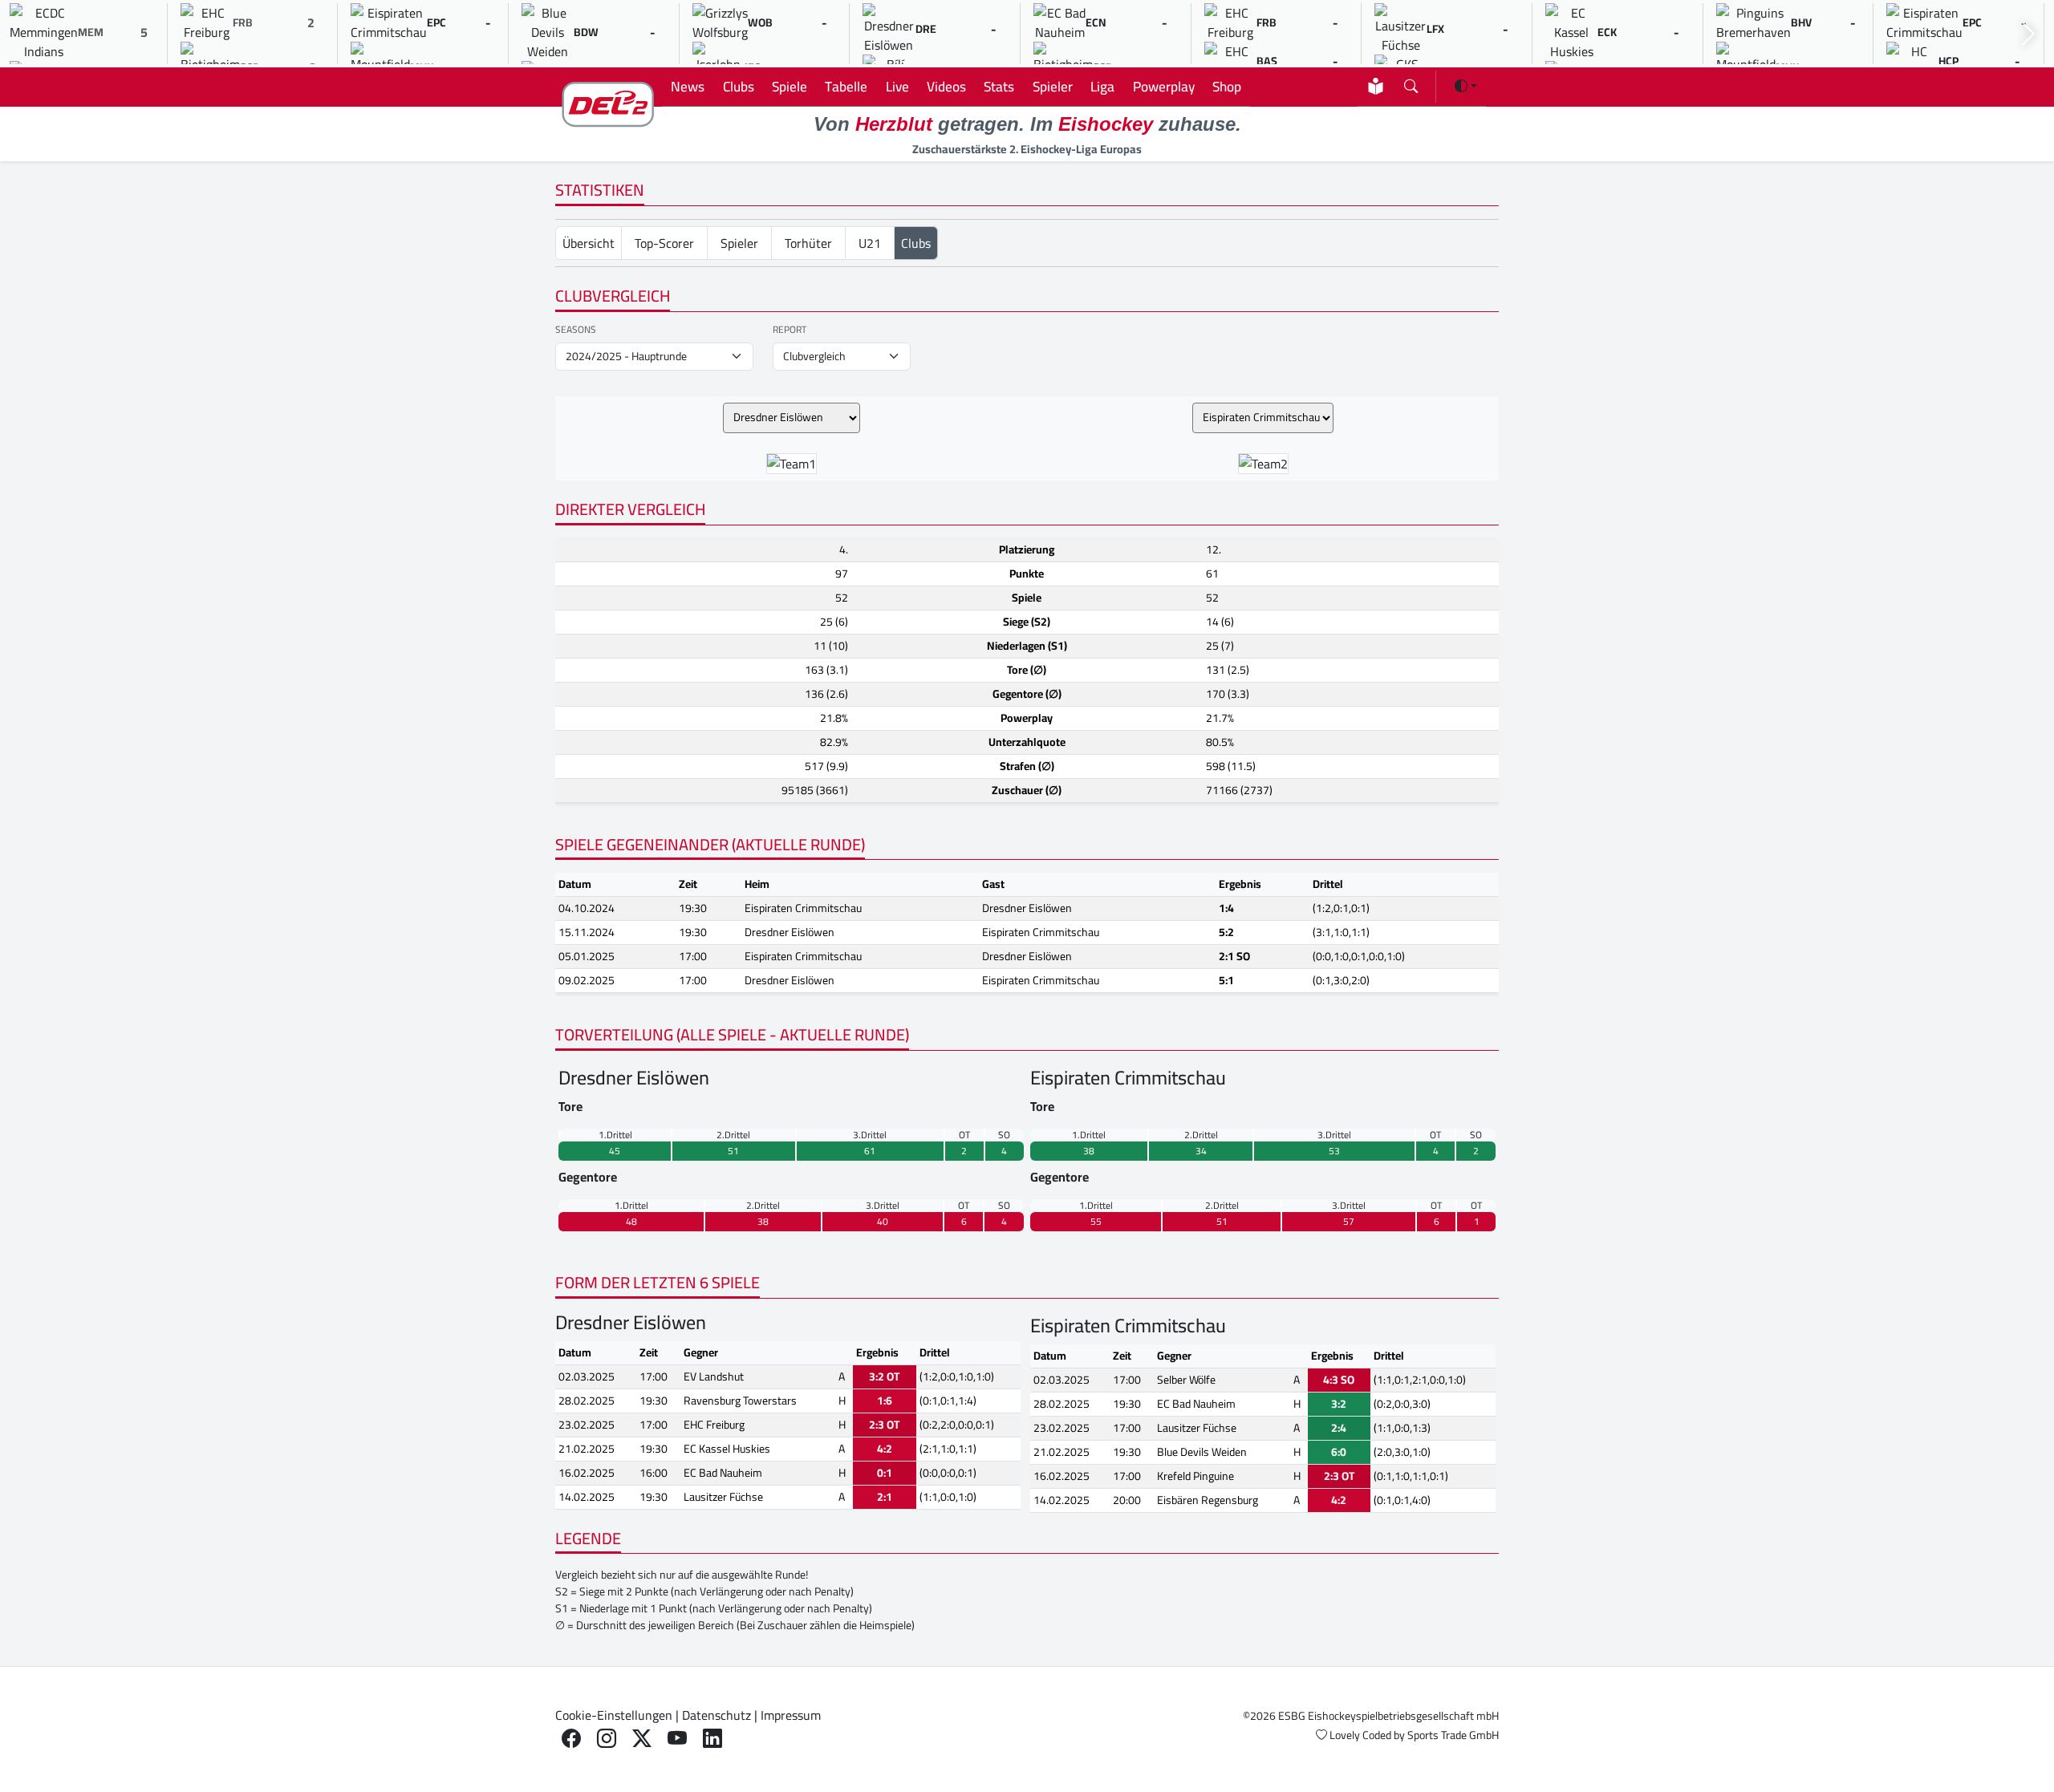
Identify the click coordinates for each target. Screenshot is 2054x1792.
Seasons (576, 330)
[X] (642, 1739)
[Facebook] (571, 1739)
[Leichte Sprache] (1376, 86)
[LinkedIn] (712, 1739)
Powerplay (1164, 86)
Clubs (739, 86)
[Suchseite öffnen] (1411, 83)
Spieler (1053, 86)
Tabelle (846, 86)
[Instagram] (607, 1739)
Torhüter (808, 243)
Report (790, 330)
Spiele (790, 86)
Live (897, 86)
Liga (1102, 86)
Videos (946, 86)
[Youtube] (677, 1739)
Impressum (791, 1715)
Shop (1227, 86)
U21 (870, 243)
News (688, 86)
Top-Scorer (664, 243)
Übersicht (589, 243)
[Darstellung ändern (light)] (1466, 86)
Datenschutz (716, 1715)
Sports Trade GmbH (1453, 1735)
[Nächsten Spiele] (2028, 34)
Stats (999, 86)
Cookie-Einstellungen (614, 1715)
